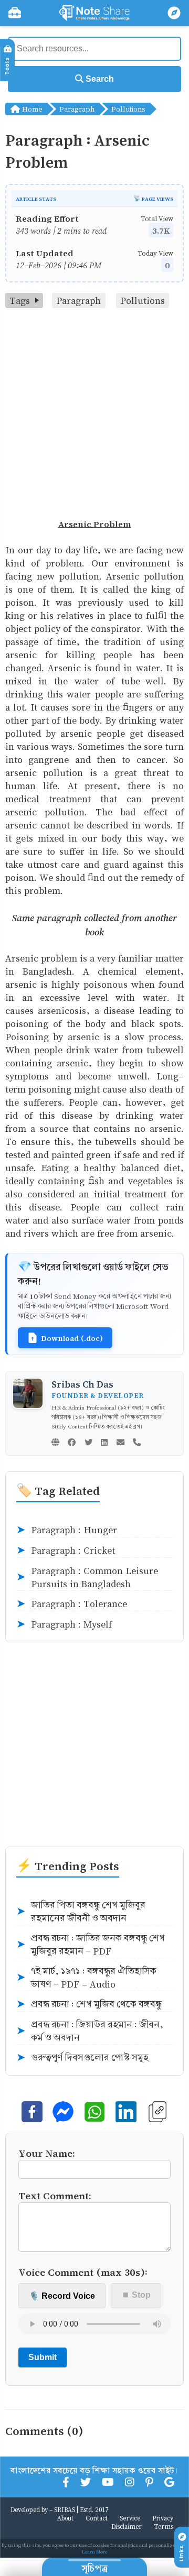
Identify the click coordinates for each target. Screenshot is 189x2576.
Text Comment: (55, 2195)
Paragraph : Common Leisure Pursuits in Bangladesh (87, 1577)
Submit (43, 2357)
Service (130, 2518)
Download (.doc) (72, 1338)
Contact (97, 2518)
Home (31, 109)
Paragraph (77, 109)
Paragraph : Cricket (66, 1551)
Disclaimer (127, 2526)
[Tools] (15, 13)
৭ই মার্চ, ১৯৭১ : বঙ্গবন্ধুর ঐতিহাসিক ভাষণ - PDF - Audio (86, 1978)
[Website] (55, 1443)
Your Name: (47, 2153)
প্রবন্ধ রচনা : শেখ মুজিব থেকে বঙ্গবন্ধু (89, 2004)
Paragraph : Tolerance (72, 1604)
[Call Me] (137, 1443)
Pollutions (128, 109)
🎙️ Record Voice (62, 2296)
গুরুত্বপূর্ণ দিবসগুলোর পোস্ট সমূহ (82, 2058)
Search (99, 79)
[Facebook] (72, 1443)
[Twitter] (88, 1443)
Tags (20, 301)
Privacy (163, 2518)
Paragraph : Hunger (67, 1530)
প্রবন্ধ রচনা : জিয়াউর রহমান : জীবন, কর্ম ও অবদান (90, 2031)
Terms (164, 2526)
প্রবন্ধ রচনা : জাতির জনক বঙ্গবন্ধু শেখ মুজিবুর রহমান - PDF (91, 1945)
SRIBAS (65, 2509)
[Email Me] (120, 1443)
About (65, 2518)
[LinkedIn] (104, 1443)
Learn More (94, 2552)
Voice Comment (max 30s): (83, 2272)
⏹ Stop (136, 2295)
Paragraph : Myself (64, 1624)
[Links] (174, 13)
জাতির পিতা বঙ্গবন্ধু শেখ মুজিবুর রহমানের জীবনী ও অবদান (81, 1912)
